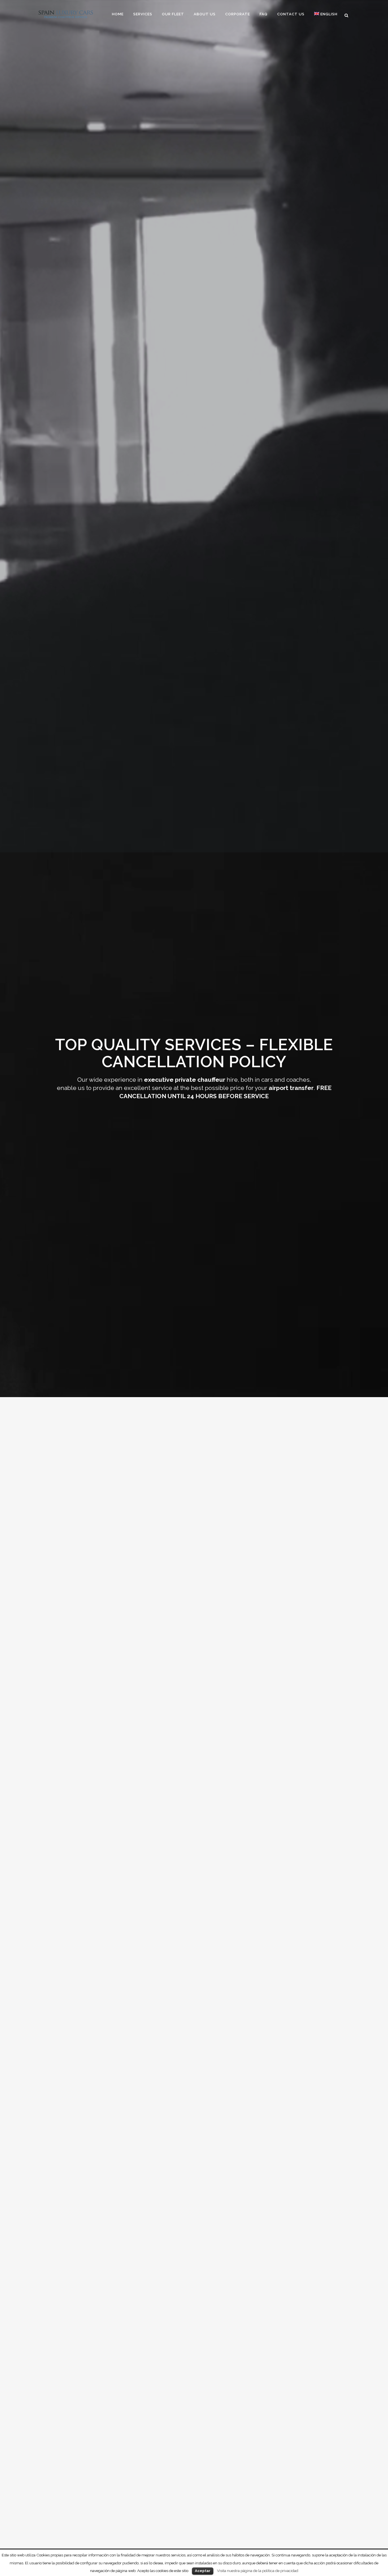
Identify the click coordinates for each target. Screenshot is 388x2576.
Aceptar (203, 2571)
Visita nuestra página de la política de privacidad (258, 2571)
